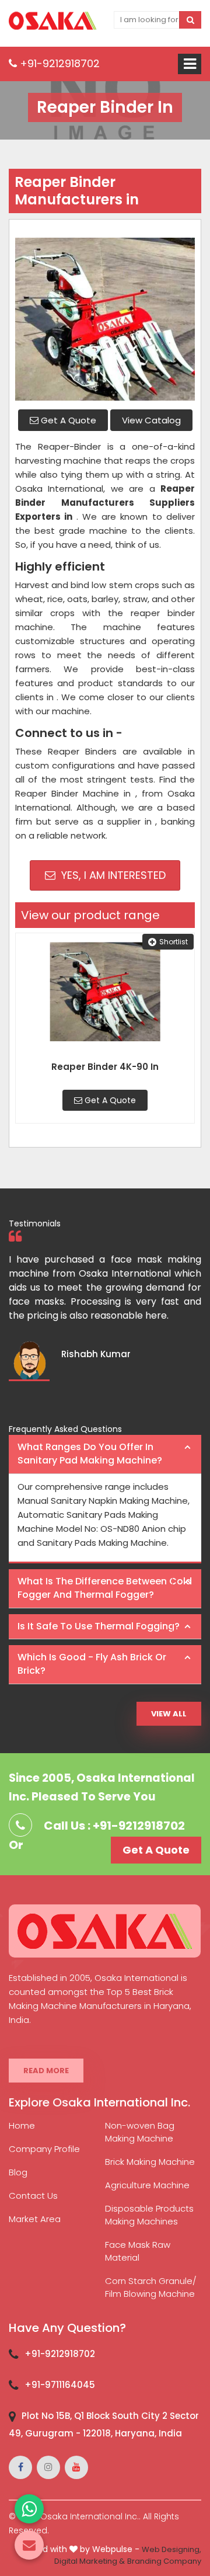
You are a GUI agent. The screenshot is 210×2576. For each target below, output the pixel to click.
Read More (46, 2071)
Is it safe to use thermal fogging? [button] (99, 1626)
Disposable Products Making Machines (149, 2215)
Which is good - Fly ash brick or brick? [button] (92, 1664)
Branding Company (164, 2561)
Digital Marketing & (90, 2561)
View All (169, 1714)
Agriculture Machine (147, 2185)
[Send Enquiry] (29, 2545)
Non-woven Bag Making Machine (140, 2132)
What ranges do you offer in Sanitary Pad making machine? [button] (90, 1454)
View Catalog (151, 420)
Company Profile (44, 2149)
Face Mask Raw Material (138, 2251)
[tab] (105, 1454)
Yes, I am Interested (112, 875)
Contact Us (33, 2196)
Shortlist (174, 942)
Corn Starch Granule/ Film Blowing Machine (151, 2287)
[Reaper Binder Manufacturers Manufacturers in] (105, 313)
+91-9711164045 (60, 2385)
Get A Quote (67, 420)
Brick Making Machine (150, 2162)
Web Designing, (171, 2549)
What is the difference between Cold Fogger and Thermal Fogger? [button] (105, 1588)
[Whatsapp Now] (29, 2509)
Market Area (35, 2219)
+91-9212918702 (58, 63)
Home (22, 2125)
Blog (18, 2172)
